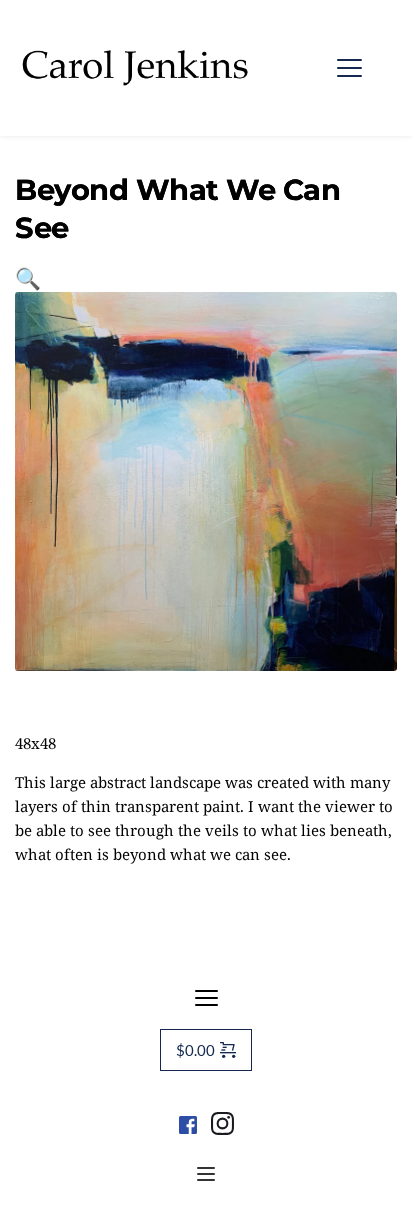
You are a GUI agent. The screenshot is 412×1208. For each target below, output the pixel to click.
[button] (349, 67)
